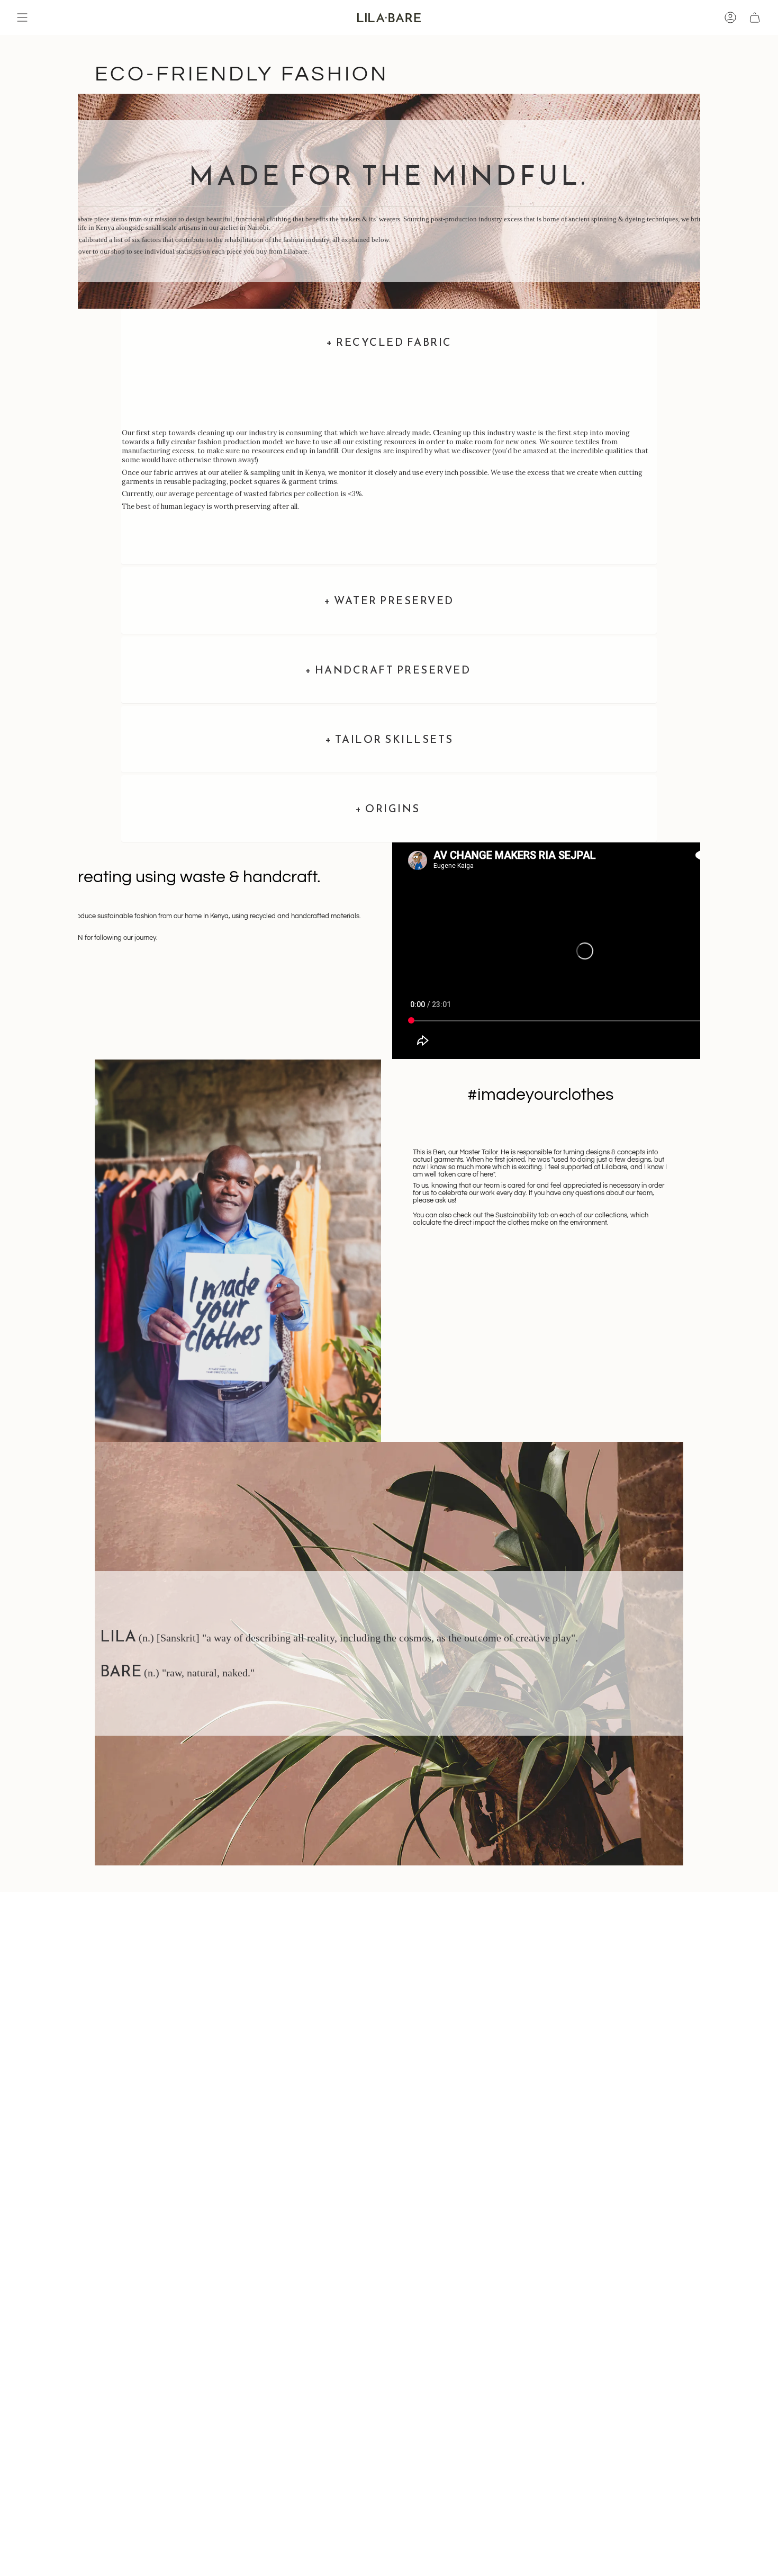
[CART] (755, 17)
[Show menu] (22, 17)
